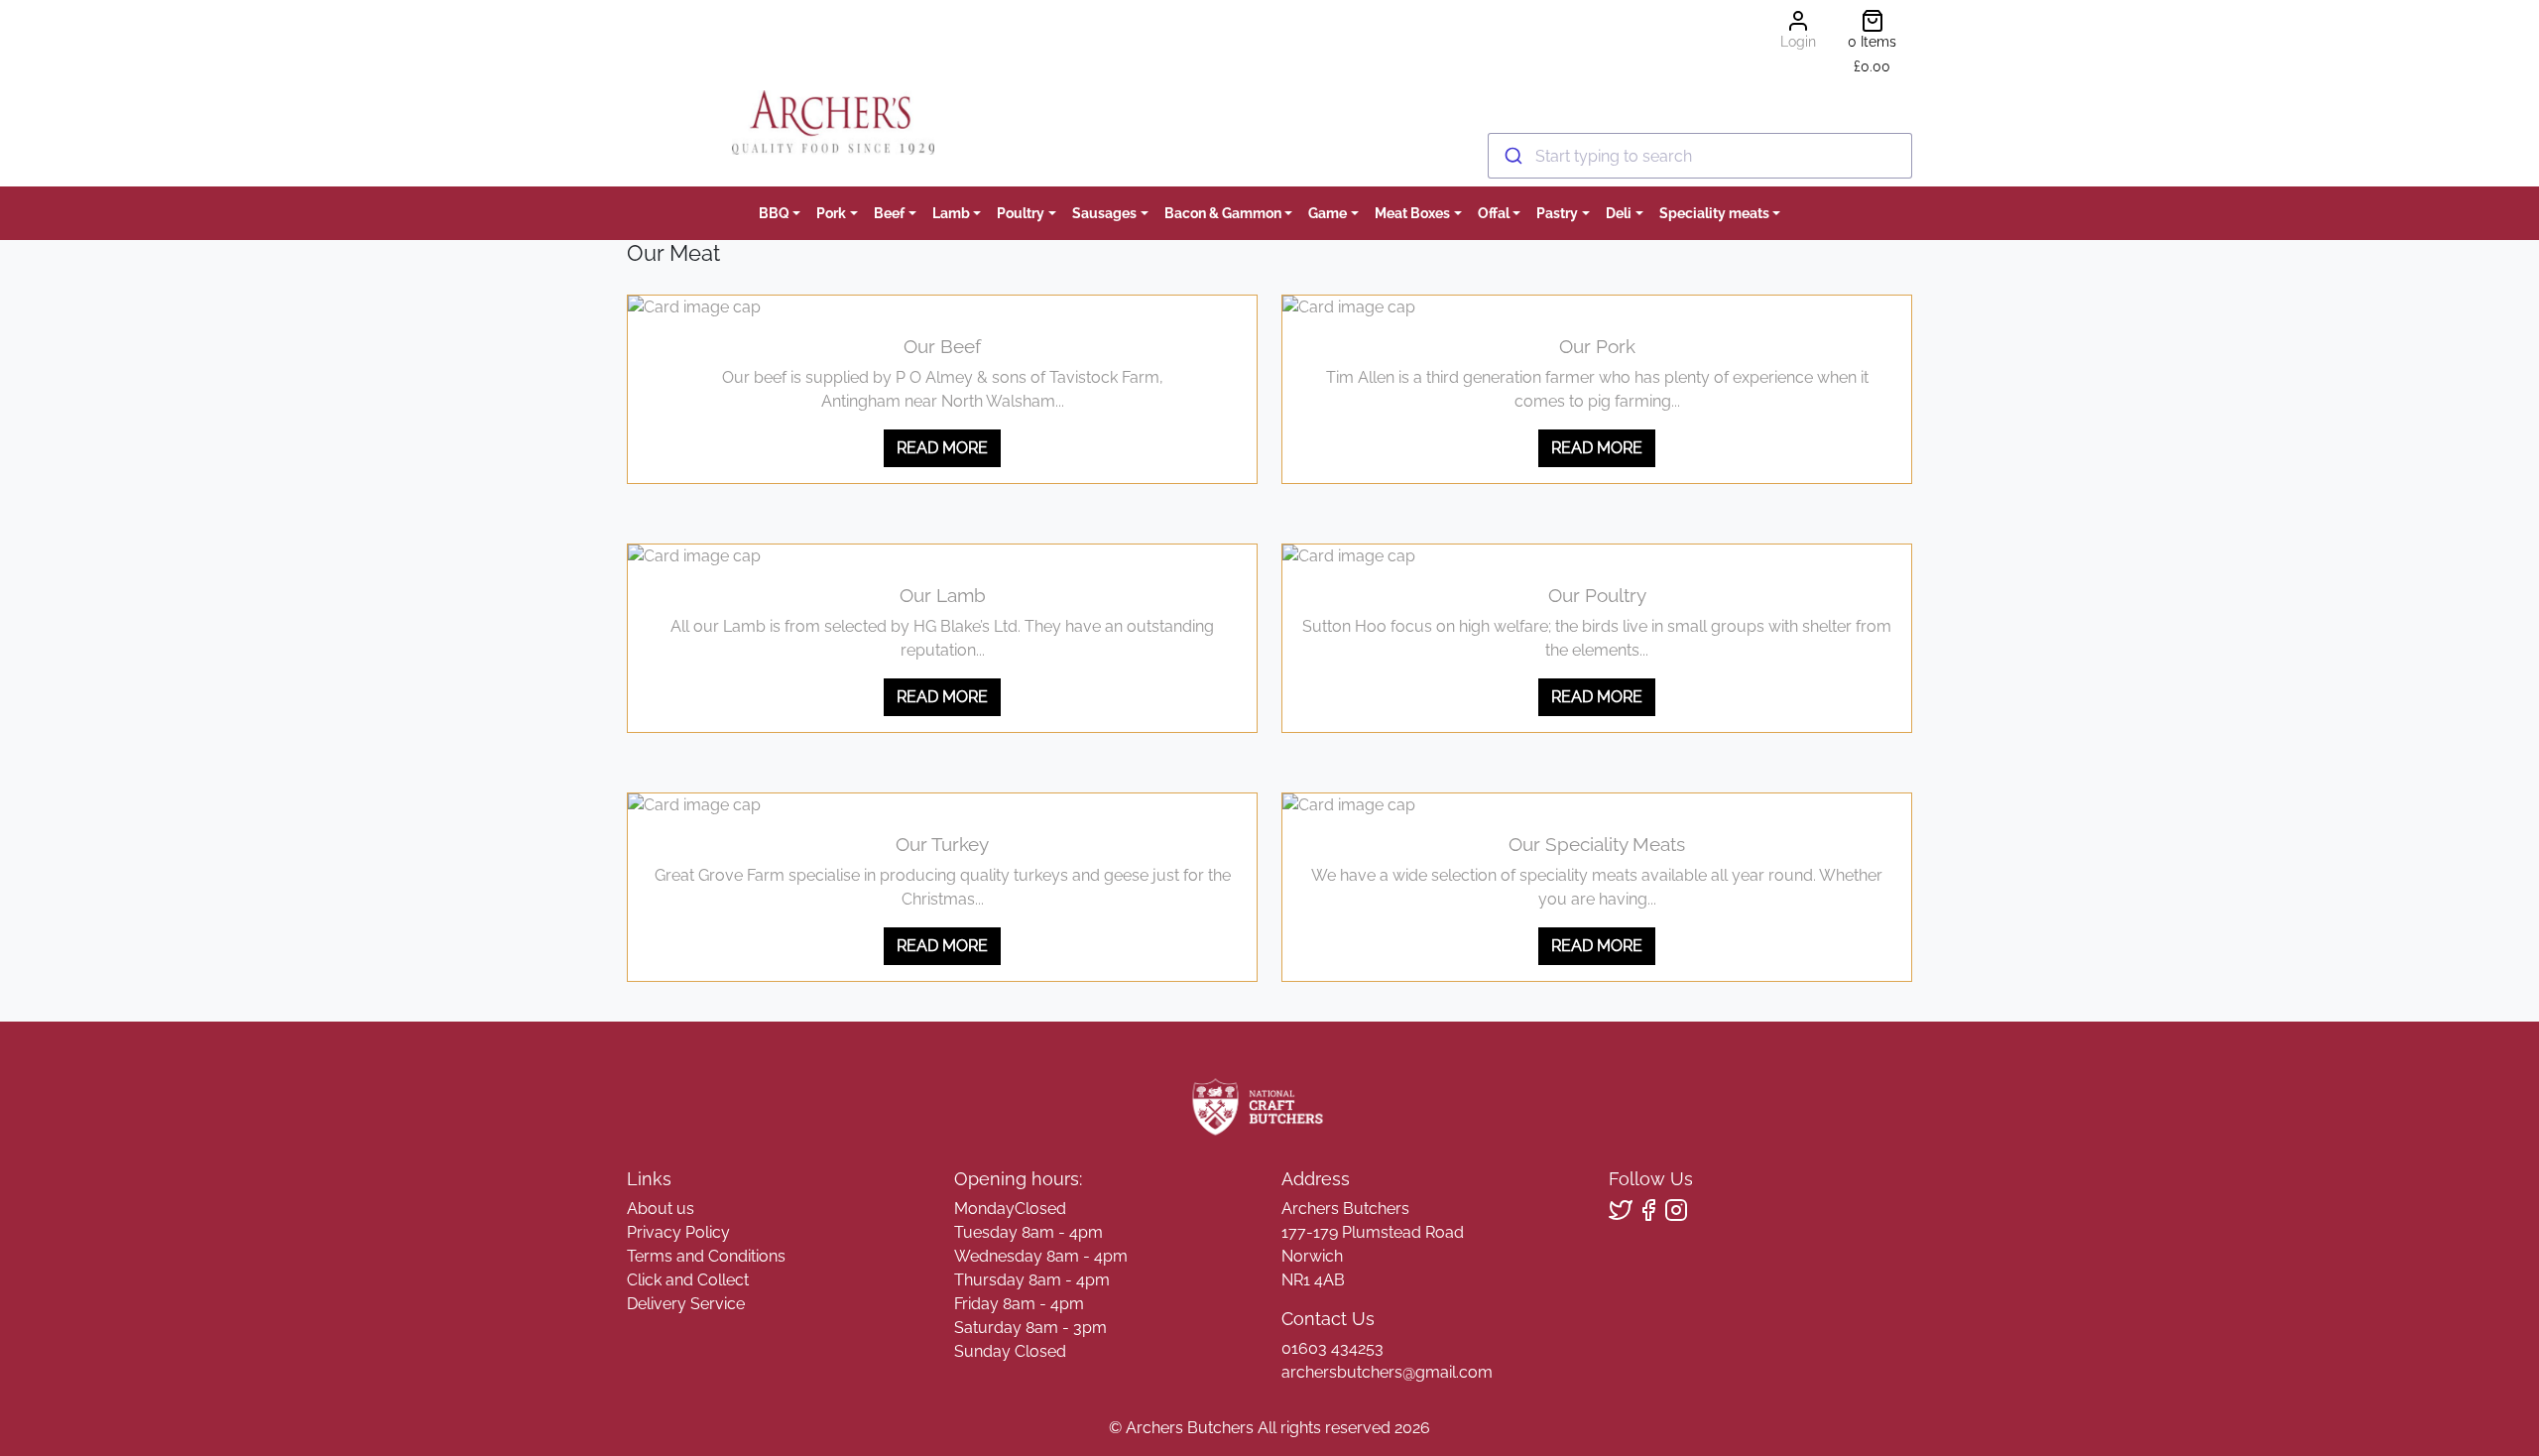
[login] (833, 122)
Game (1328, 213)
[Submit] (1512, 156)
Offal (1494, 213)
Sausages (1104, 213)
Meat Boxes (1412, 213)
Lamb (951, 213)
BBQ (774, 213)
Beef (889, 213)
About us (661, 1209)
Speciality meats (1714, 213)
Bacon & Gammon (1223, 213)
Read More (942, 448)
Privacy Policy (678, 1232)
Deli (1619, 213)
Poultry (1021, 213)
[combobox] (1700, 156)
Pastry (1557, 213)
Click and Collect (688, 1280)
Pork (831, 213)
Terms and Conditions (706, 1256)
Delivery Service (686, 1304)
